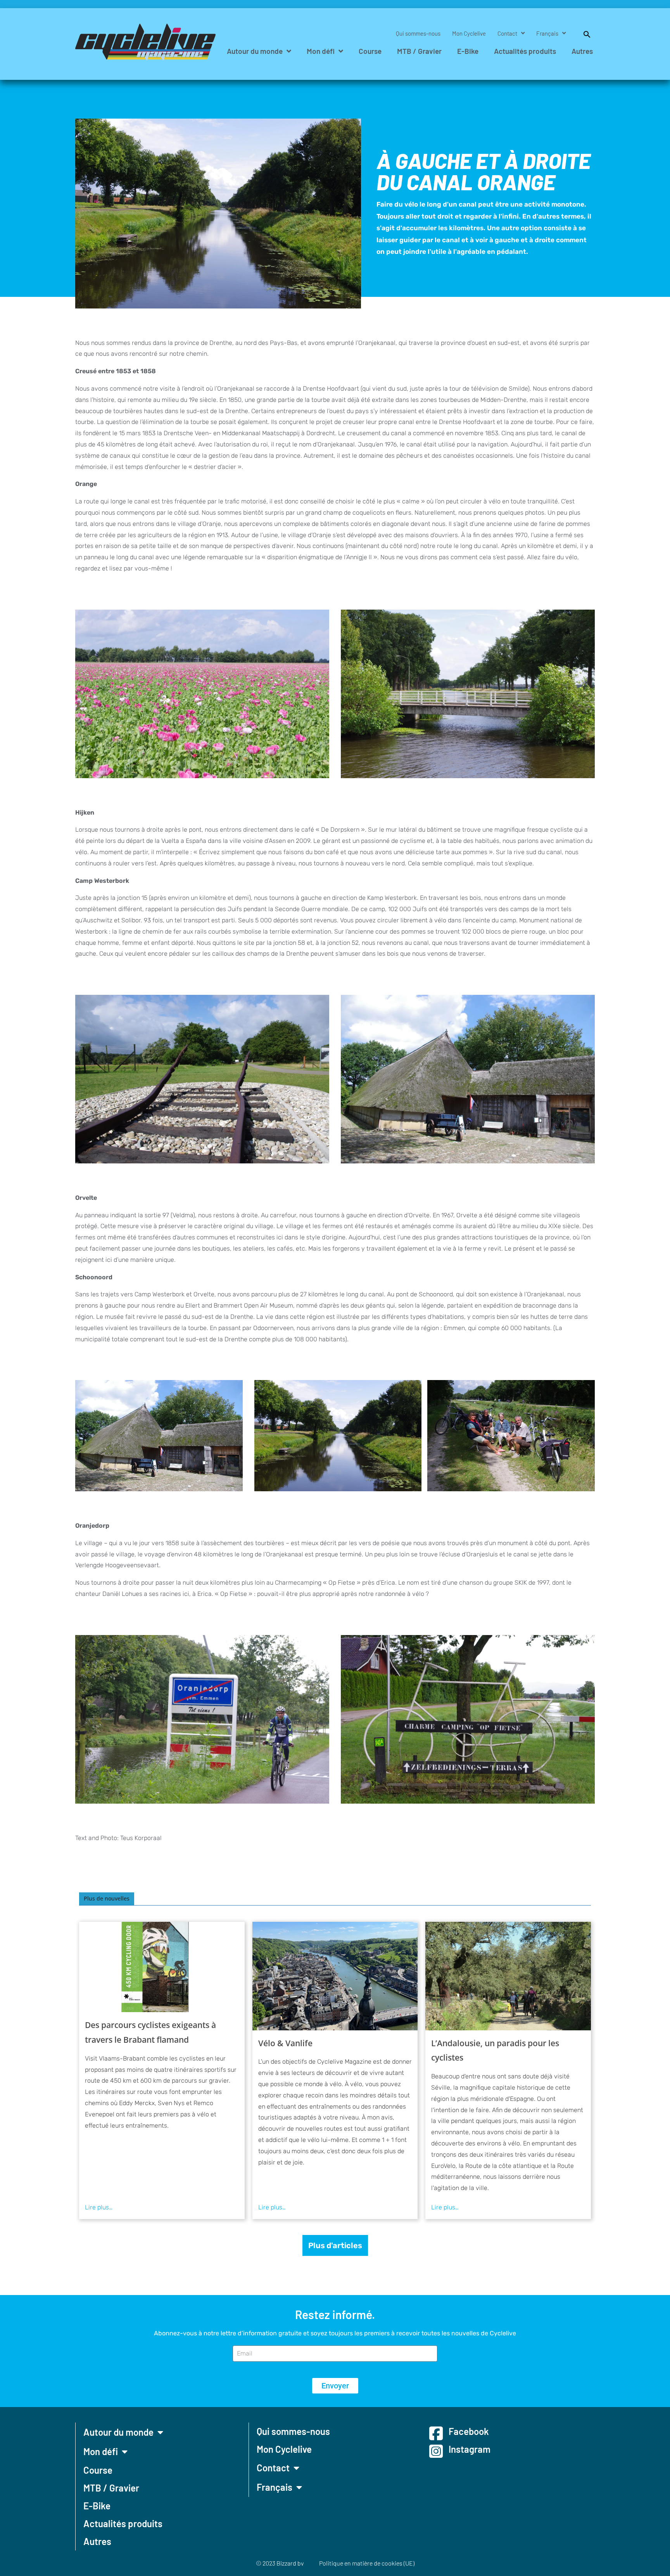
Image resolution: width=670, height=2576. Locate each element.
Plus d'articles (335, 2245)
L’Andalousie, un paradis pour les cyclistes (495, 2050)
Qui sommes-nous (418, 33)
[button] (583, 33)
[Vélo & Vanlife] (335, 1976)
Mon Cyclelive (469, 33)
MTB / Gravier (419, 51)
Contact (507, 33)
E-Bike (468, 51)
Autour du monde (255, 51)
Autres (582, 51)
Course (370, 51)
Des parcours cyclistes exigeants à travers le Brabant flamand (150, 2032)
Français (547, 33)
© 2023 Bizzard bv (280, 2563)
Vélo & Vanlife (285, 2043)
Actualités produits (525, 51)
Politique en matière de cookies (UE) (367, 2563)
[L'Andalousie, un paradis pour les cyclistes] (508, 1976)
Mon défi (321, 51)
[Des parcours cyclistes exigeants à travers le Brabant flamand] (162, 1967)
